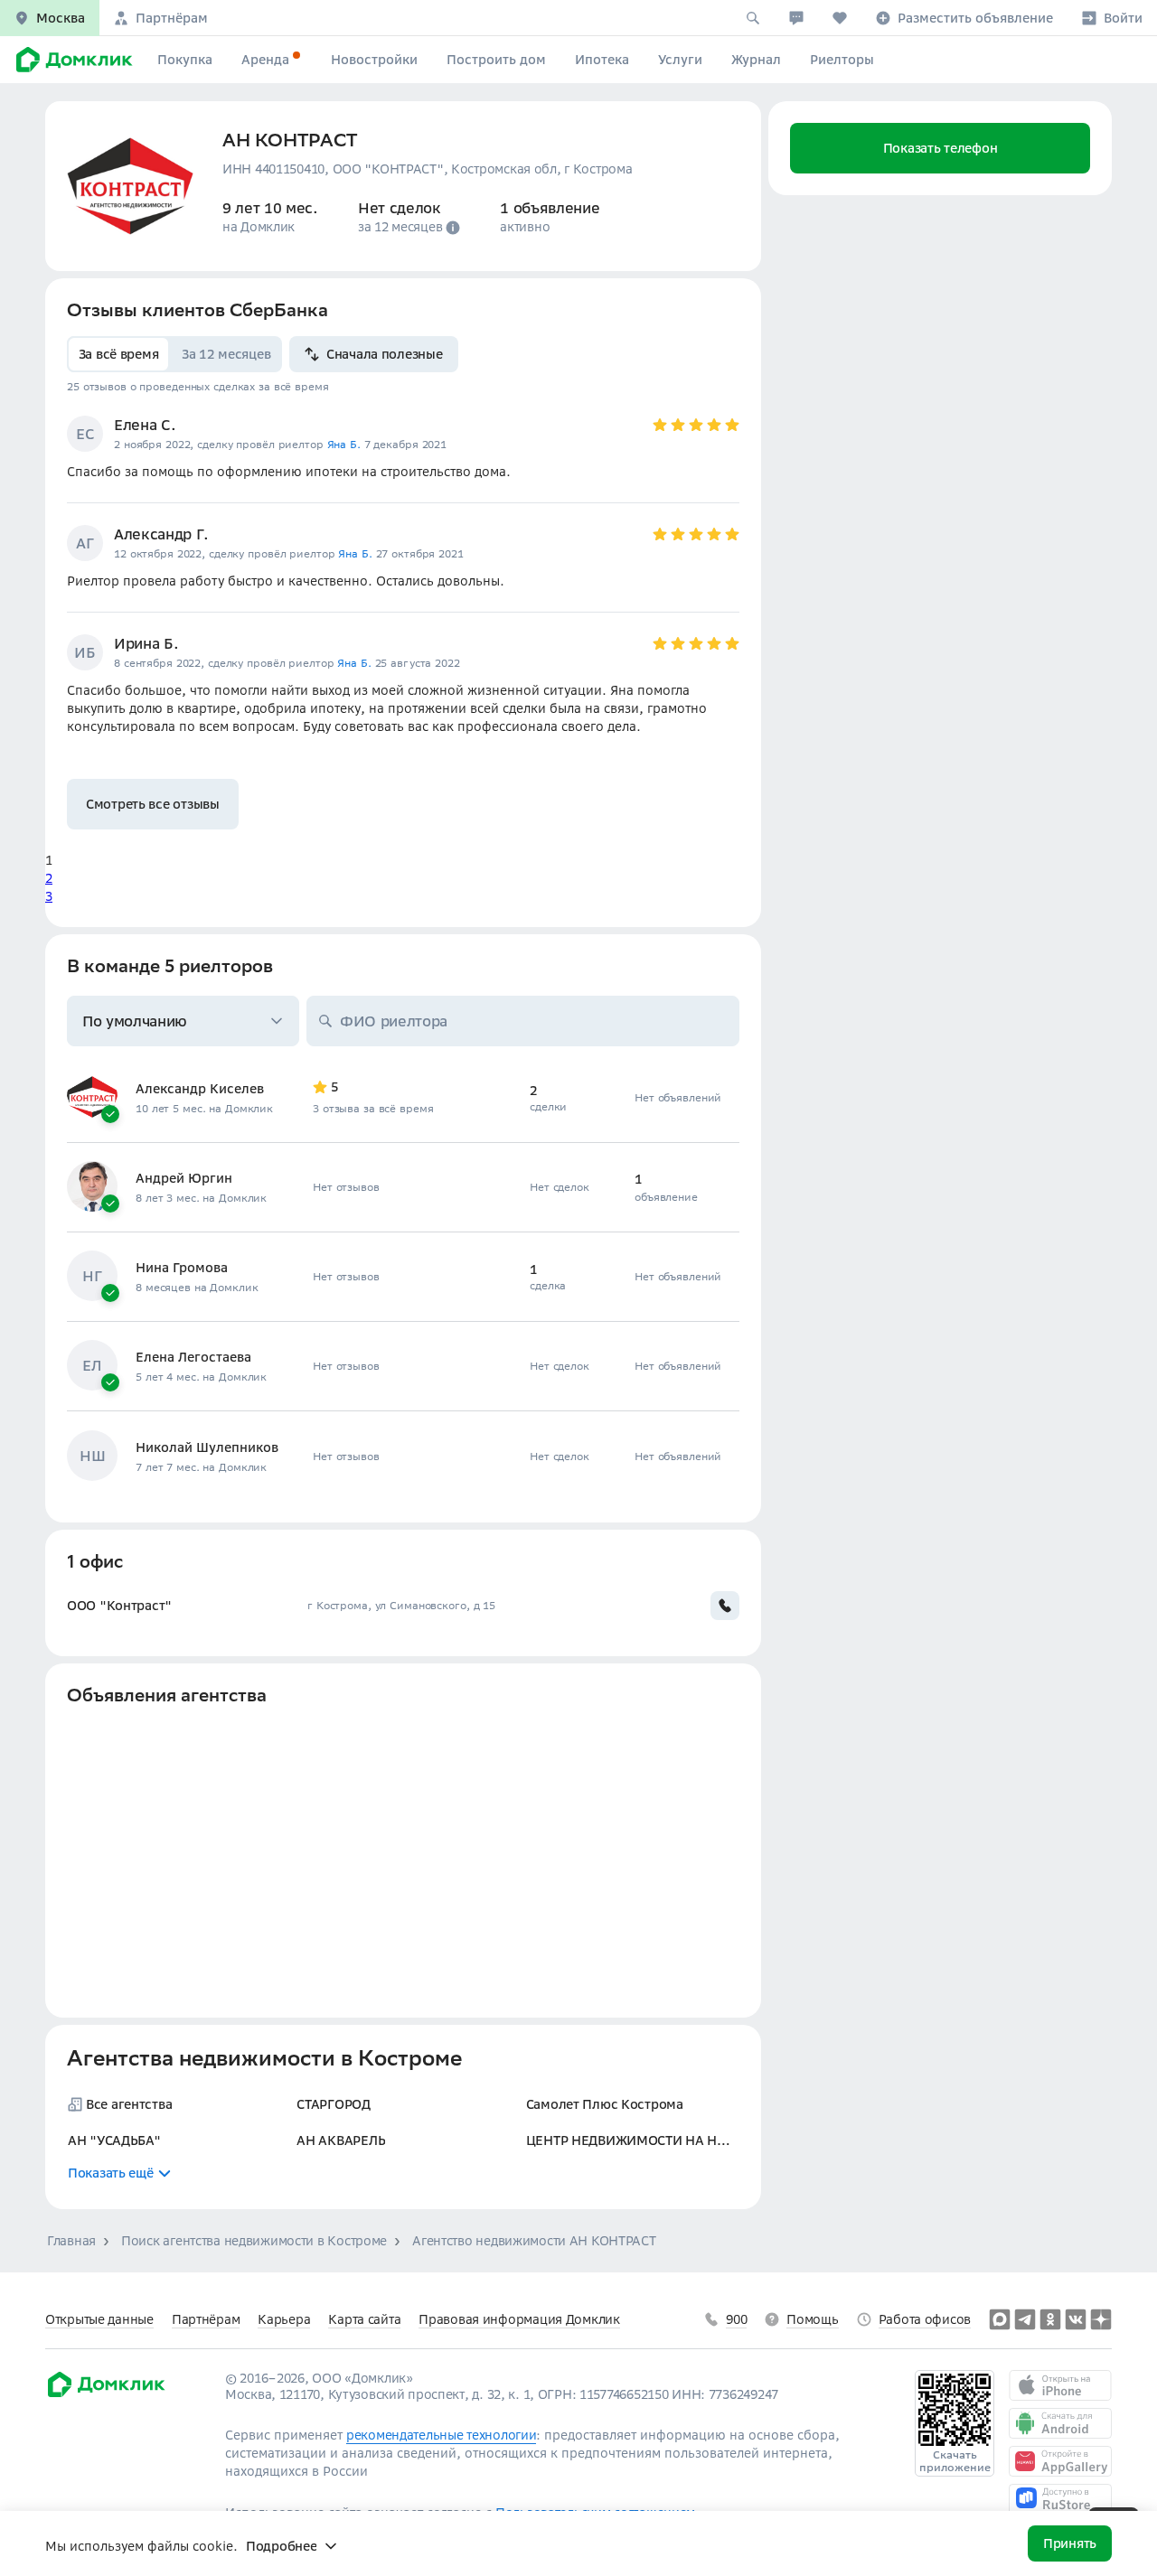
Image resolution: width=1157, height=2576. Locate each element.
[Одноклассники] (1050, 2319)
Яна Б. (344, 444)
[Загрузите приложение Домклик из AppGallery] (1060, 2461)
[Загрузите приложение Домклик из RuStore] (1060, 2499)
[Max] (1000, 2319)
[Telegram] (1025, 2319)
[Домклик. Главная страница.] (71, 60)
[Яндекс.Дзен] (1101, 2319)
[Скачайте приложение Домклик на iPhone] (1060, 2385)
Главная (71, 2241)
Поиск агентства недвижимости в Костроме (254, 2241)
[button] (50, 18)
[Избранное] (840, 18)
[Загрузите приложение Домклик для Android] (1060, 2423)
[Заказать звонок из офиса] (725, 1606)
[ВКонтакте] (1076, 2319)
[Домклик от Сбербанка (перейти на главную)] (105, 2394)
